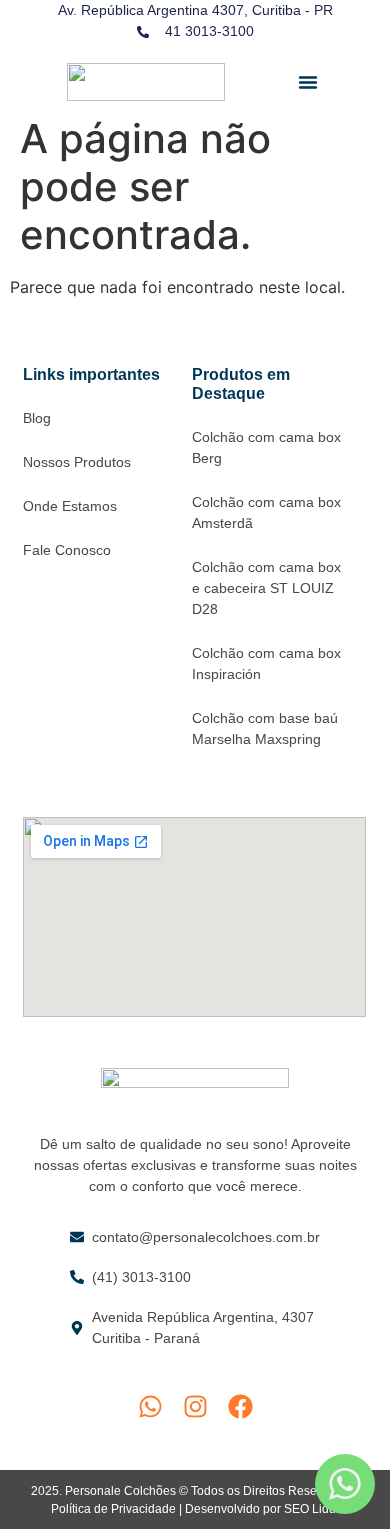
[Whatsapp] (150, 1406)
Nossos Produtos (77, 462)
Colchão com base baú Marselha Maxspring (265, 728)
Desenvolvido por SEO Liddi (262, 1509)
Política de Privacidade (113, 1509)
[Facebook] (240, 1406)
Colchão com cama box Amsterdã (266, 512)
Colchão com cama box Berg (266, 447)
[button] (308, 82)
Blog (37, 418)
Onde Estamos (70, 506)
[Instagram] (195, 1406)
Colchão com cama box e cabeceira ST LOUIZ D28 (266, 588)
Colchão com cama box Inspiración (266, 663)
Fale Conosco (67, 550)
